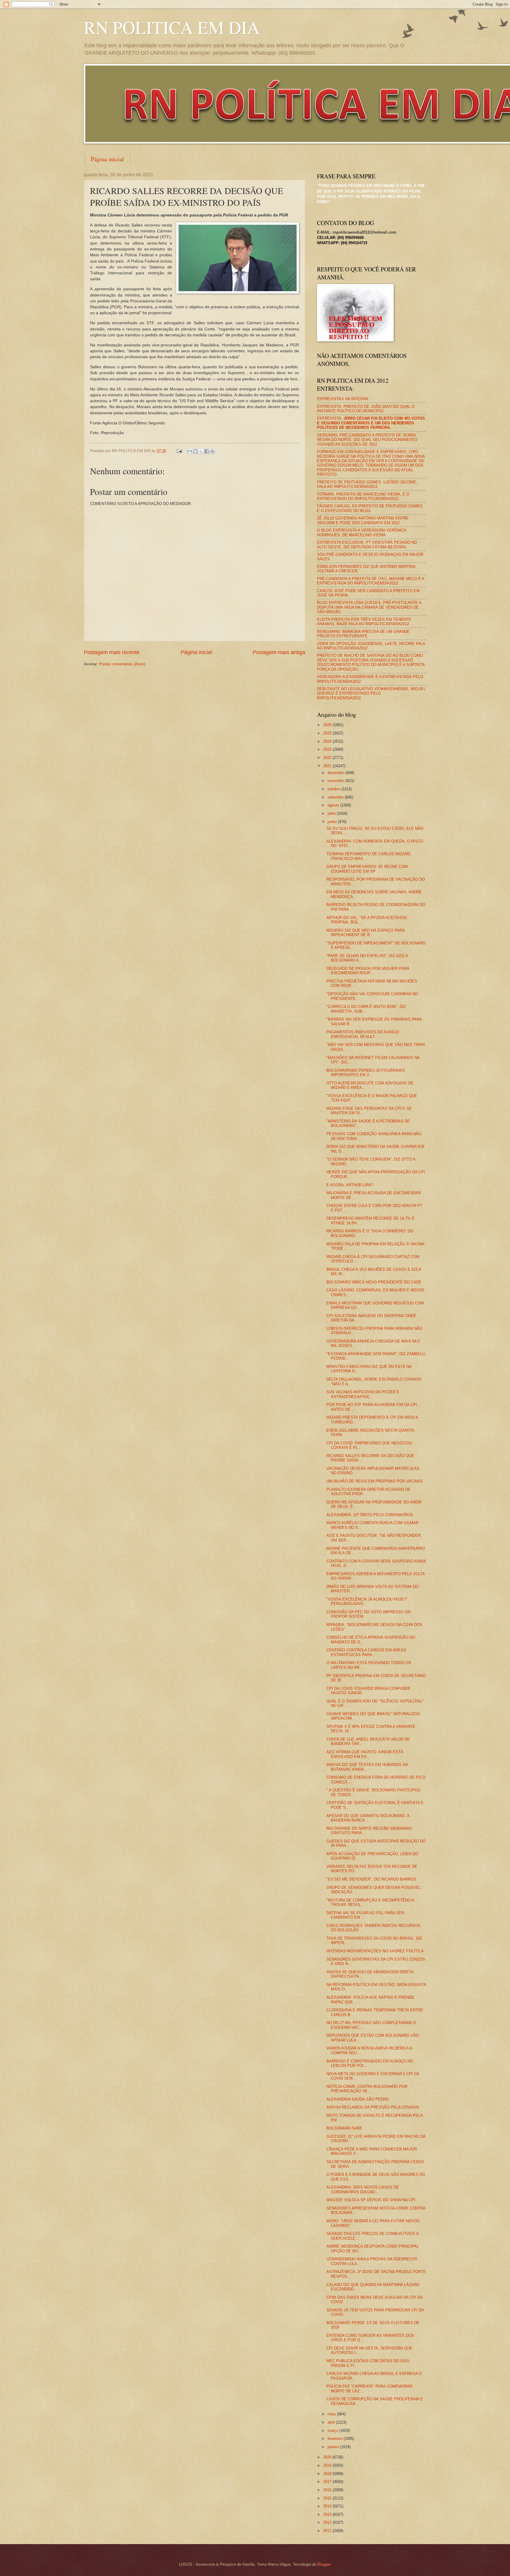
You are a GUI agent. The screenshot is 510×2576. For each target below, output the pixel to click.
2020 (328, 2457)
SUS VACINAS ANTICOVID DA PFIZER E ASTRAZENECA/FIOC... (363, 1394)
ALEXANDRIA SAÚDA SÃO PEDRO (358, 2099)
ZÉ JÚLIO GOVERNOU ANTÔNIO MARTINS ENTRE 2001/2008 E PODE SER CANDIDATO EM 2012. (363, 520)
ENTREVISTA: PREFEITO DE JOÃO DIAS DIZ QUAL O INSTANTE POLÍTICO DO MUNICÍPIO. (366, 409)
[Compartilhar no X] (201, 451)
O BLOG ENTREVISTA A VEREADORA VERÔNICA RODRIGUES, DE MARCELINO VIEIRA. (362, 532)
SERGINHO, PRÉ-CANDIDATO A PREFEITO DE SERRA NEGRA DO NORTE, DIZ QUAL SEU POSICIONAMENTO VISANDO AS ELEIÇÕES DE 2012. (367, 440)
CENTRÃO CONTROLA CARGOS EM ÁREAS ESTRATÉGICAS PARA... (366, 1652)
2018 (328, 2474)
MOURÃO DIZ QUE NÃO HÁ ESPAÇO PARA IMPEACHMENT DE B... (366, 933)
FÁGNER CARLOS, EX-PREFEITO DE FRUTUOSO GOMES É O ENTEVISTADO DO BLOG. (370, 508)
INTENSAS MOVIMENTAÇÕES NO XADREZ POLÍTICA (375, 1951)
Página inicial (107, 159)
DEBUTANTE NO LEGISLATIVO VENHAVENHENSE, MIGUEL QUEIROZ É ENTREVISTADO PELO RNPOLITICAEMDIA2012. (371, 693)
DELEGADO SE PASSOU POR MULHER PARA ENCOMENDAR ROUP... (368, 971)
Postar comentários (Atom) (122, 664)
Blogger (324, 2564)
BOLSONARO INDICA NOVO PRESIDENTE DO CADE (374, 1282)
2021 (328, 766)
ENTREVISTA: (371, 423)
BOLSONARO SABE (344, 2128)
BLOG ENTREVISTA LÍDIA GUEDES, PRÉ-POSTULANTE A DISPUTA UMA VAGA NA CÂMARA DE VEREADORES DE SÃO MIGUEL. (369, 607)
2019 (328, 2465)
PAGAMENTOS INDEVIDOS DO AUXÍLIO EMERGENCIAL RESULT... (363, 1034)
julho (332, 813)
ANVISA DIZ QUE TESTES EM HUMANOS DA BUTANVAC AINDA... (367, 1767)
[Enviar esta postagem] (179, 451)
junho (333, 822)
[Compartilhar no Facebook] (207, 451)
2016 (328, 2490)
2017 (328, 2482)
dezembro (337, 773)
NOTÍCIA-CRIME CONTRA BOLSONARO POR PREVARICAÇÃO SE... (367, 2089)
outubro (335, 789)
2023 (328, 749)
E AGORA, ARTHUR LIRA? (350, 1185)
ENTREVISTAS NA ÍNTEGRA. (343, 399)
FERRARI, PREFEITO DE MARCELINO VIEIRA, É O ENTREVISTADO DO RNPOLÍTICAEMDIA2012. (363, 496)
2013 (328, 2514)
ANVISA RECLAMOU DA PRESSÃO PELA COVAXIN (373, 2107)
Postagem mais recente (112, 652)
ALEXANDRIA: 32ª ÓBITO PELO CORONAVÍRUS (370, 1515)
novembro (337, 781)
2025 (328, 733)
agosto (334, 805)
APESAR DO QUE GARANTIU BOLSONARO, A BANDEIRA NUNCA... (368, 1818)
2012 (328, 2522)
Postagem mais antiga (279, 652)
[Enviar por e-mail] (190, 451)
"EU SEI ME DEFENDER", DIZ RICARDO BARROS (371, 1879)
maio (332, 2414)
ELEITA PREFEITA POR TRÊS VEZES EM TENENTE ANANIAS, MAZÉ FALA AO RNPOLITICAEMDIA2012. (364, 622)
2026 (328, 725)
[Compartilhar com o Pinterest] (212, 451)
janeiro (334, 2447)
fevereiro (336, 2439)
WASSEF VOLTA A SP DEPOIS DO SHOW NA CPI (371, 2200)
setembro (336, 797)
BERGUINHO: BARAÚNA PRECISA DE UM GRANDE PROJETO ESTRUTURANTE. (363, 634)
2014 (328, 2506)
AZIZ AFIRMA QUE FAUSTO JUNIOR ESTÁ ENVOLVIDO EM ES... (365, 1754)
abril (332, 2422)
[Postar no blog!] (195, 451)
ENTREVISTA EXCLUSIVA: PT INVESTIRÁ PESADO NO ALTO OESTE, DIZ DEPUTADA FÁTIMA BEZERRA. (367, 545)
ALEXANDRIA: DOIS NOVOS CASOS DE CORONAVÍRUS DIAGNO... (363, 2189)
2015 (328, 2498)
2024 (328, 741)
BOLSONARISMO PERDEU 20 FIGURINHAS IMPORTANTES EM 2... (366, 1073)
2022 (328, 758)
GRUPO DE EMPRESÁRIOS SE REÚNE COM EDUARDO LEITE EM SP (367, 869)
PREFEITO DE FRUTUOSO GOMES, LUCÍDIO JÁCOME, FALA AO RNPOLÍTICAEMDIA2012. (367, 484)
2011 (328, 2531)
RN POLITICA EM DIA (172, 27)
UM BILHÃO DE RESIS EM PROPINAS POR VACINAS (375, 1481)
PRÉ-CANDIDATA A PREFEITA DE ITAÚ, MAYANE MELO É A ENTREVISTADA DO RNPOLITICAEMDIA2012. (371, 581)
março (334, 2431)
